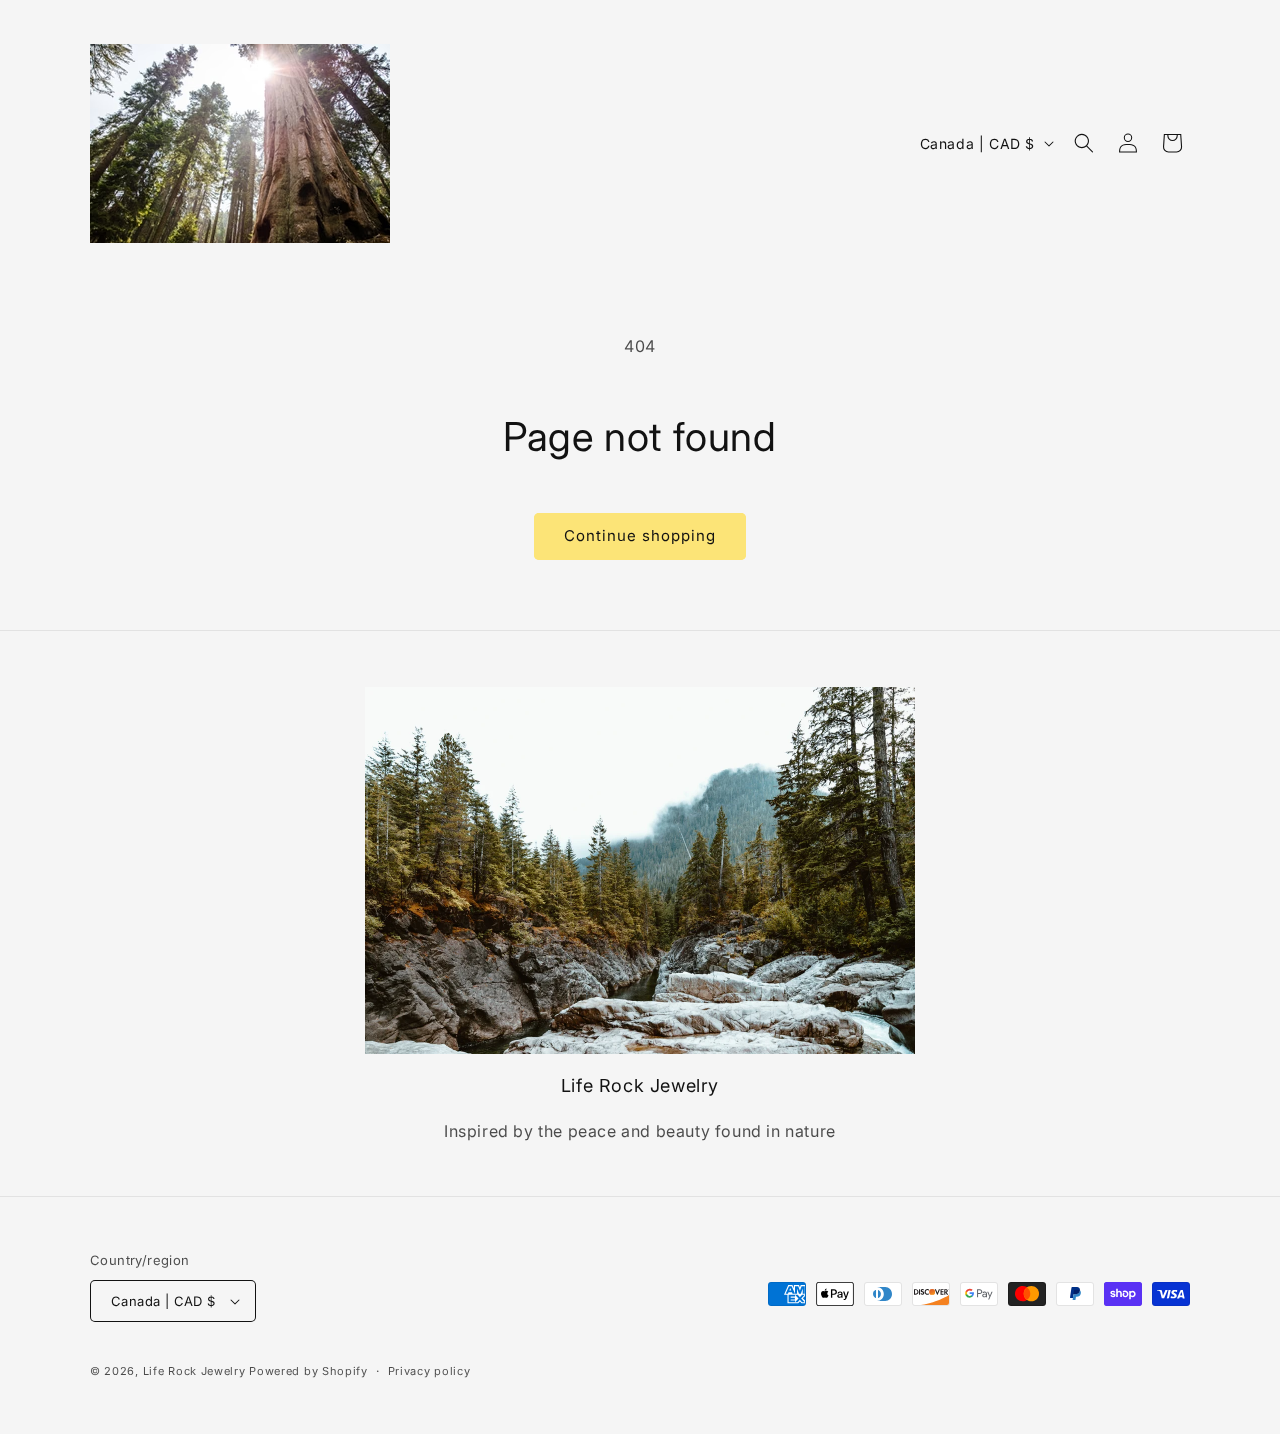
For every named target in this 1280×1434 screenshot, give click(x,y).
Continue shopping (640, 535)
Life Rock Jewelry (194, 1371)
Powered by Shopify (308, 1371)
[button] (1084, 143)
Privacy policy (429, 1371)
